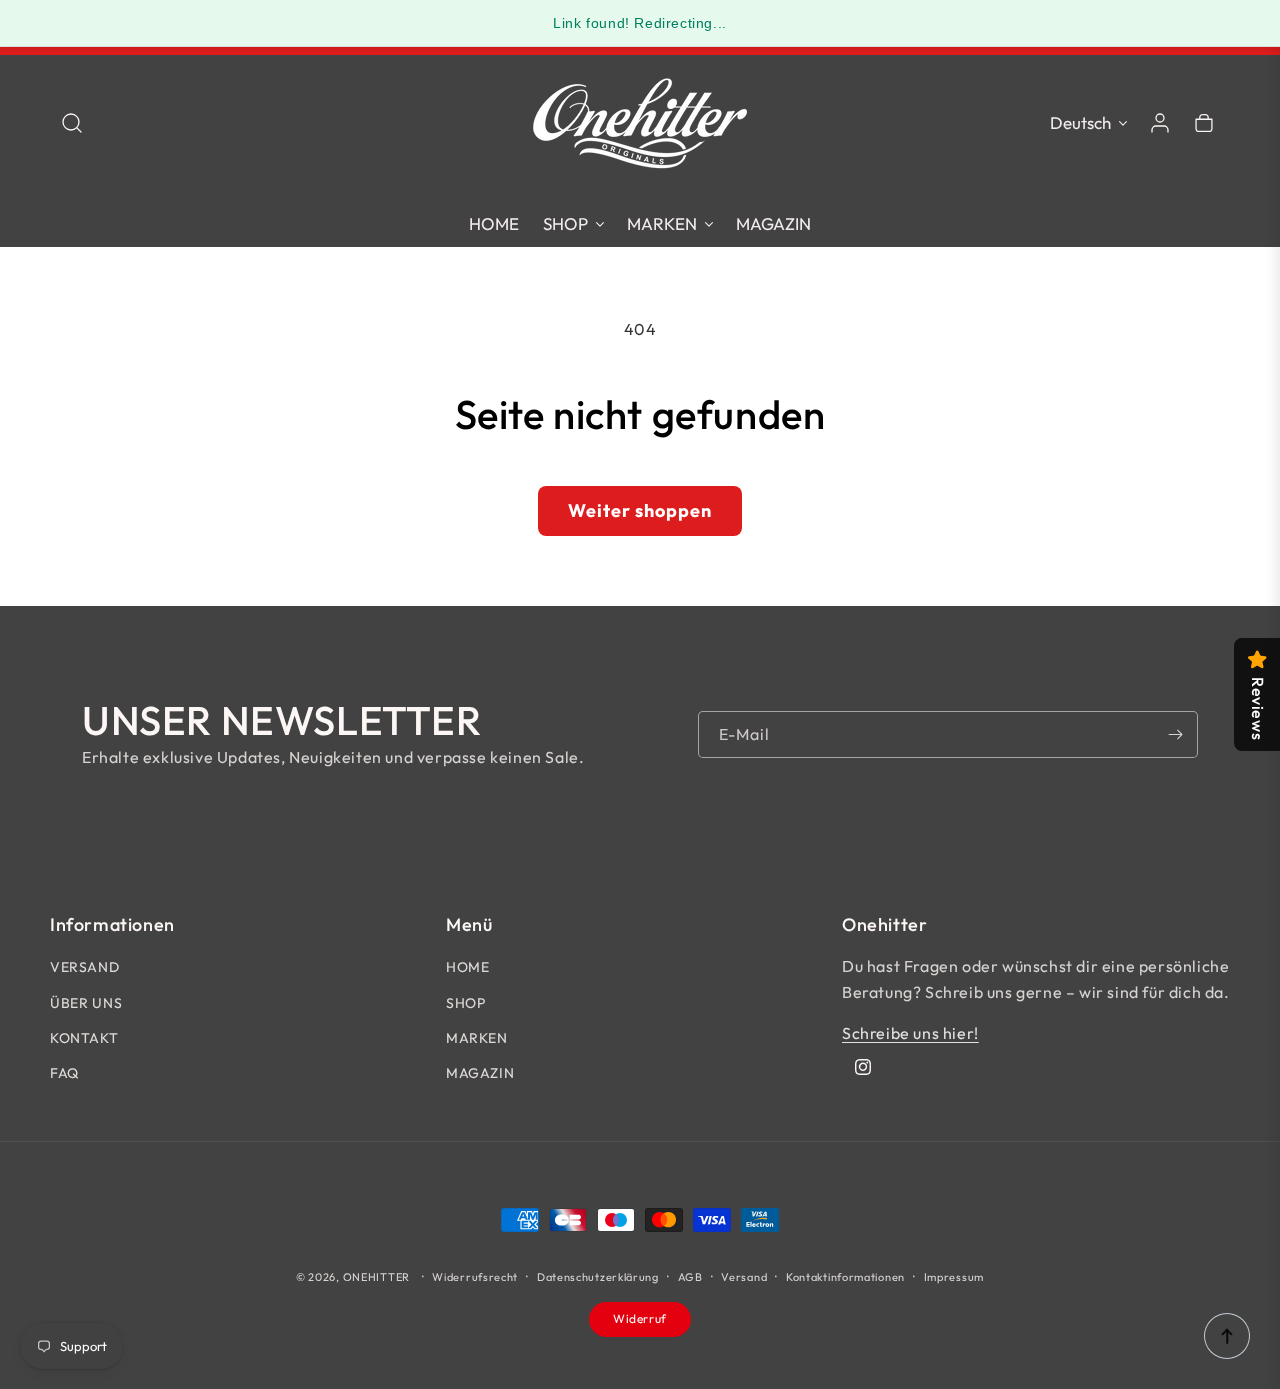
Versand (744, 1277)
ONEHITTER (376, 1277)
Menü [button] (469, 925)
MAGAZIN (480, 1073)
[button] (72, 123)
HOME (467, 967)
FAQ (64, 1073)
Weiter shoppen (640, 510)
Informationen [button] (112, 925)
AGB (690, 1277)
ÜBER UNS (86, 1003)
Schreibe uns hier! (910, 1033)
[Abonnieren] (1175, 734)
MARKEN (477, 1038)
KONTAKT (84, 1038)
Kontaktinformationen (845, 1277)
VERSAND (84, 967)
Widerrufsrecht (475, 1277)
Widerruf (640, 1318)
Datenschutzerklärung (598, 1277)
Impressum (954, 1277)
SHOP (465, 1003)
